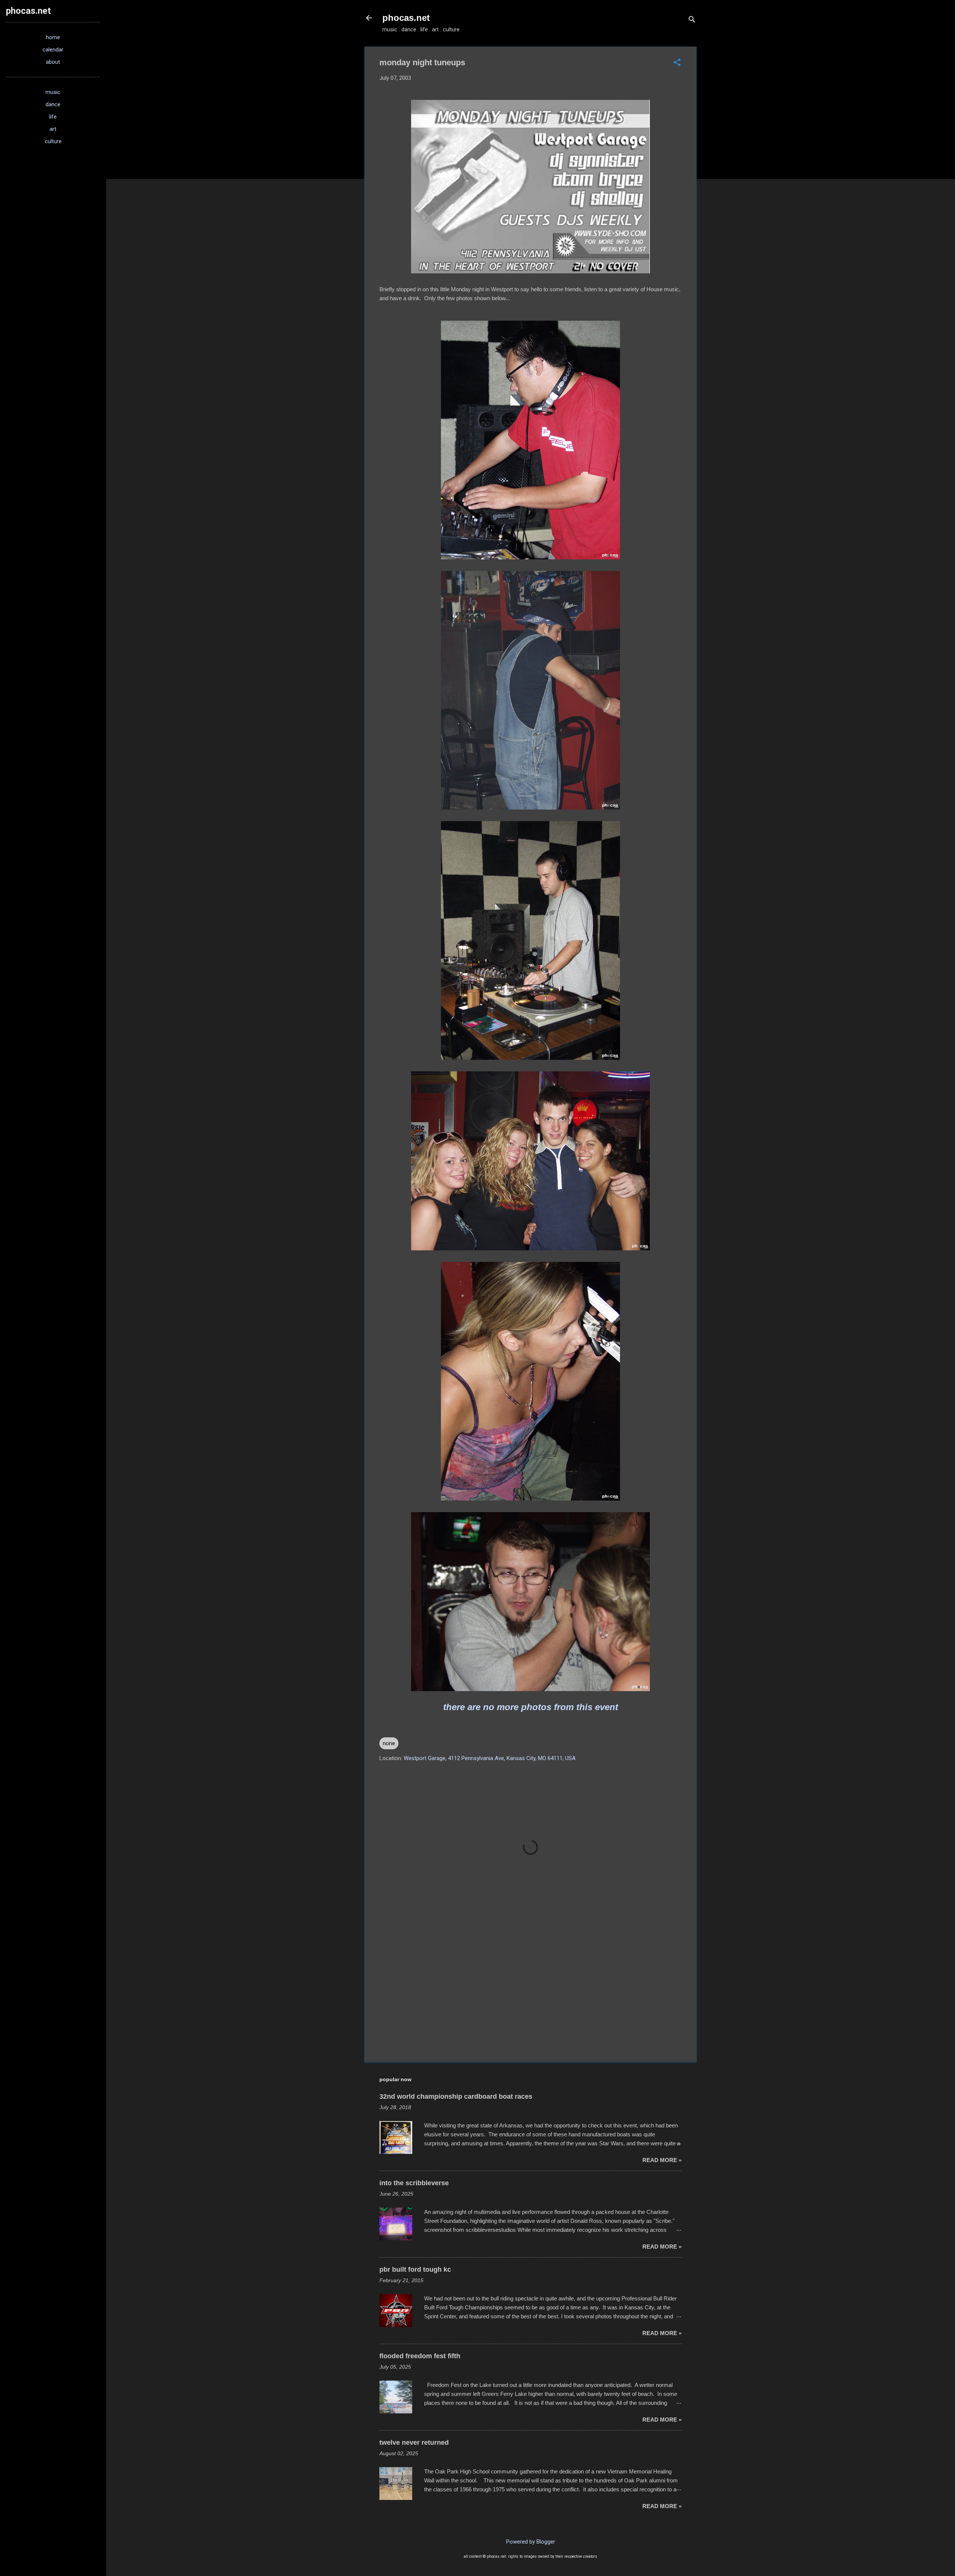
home (53, 37)
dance (53, 104)
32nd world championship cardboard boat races (456, 2096)
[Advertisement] (530, 1993)
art (53, 129)
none (389, 1743)
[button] (677, 63)
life (53, 117)
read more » (662, 2160)
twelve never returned (414, 2443)
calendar (53, 50)
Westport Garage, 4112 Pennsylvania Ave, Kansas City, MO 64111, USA (490, 1758)
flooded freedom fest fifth (420, 2356)
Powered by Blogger (531, 2542)
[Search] (692, 20)
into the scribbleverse (414, 2183)
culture (53, 141)
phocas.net (406, 18)
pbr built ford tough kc (415, 2269)
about (53, 62)
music (53, 92)
